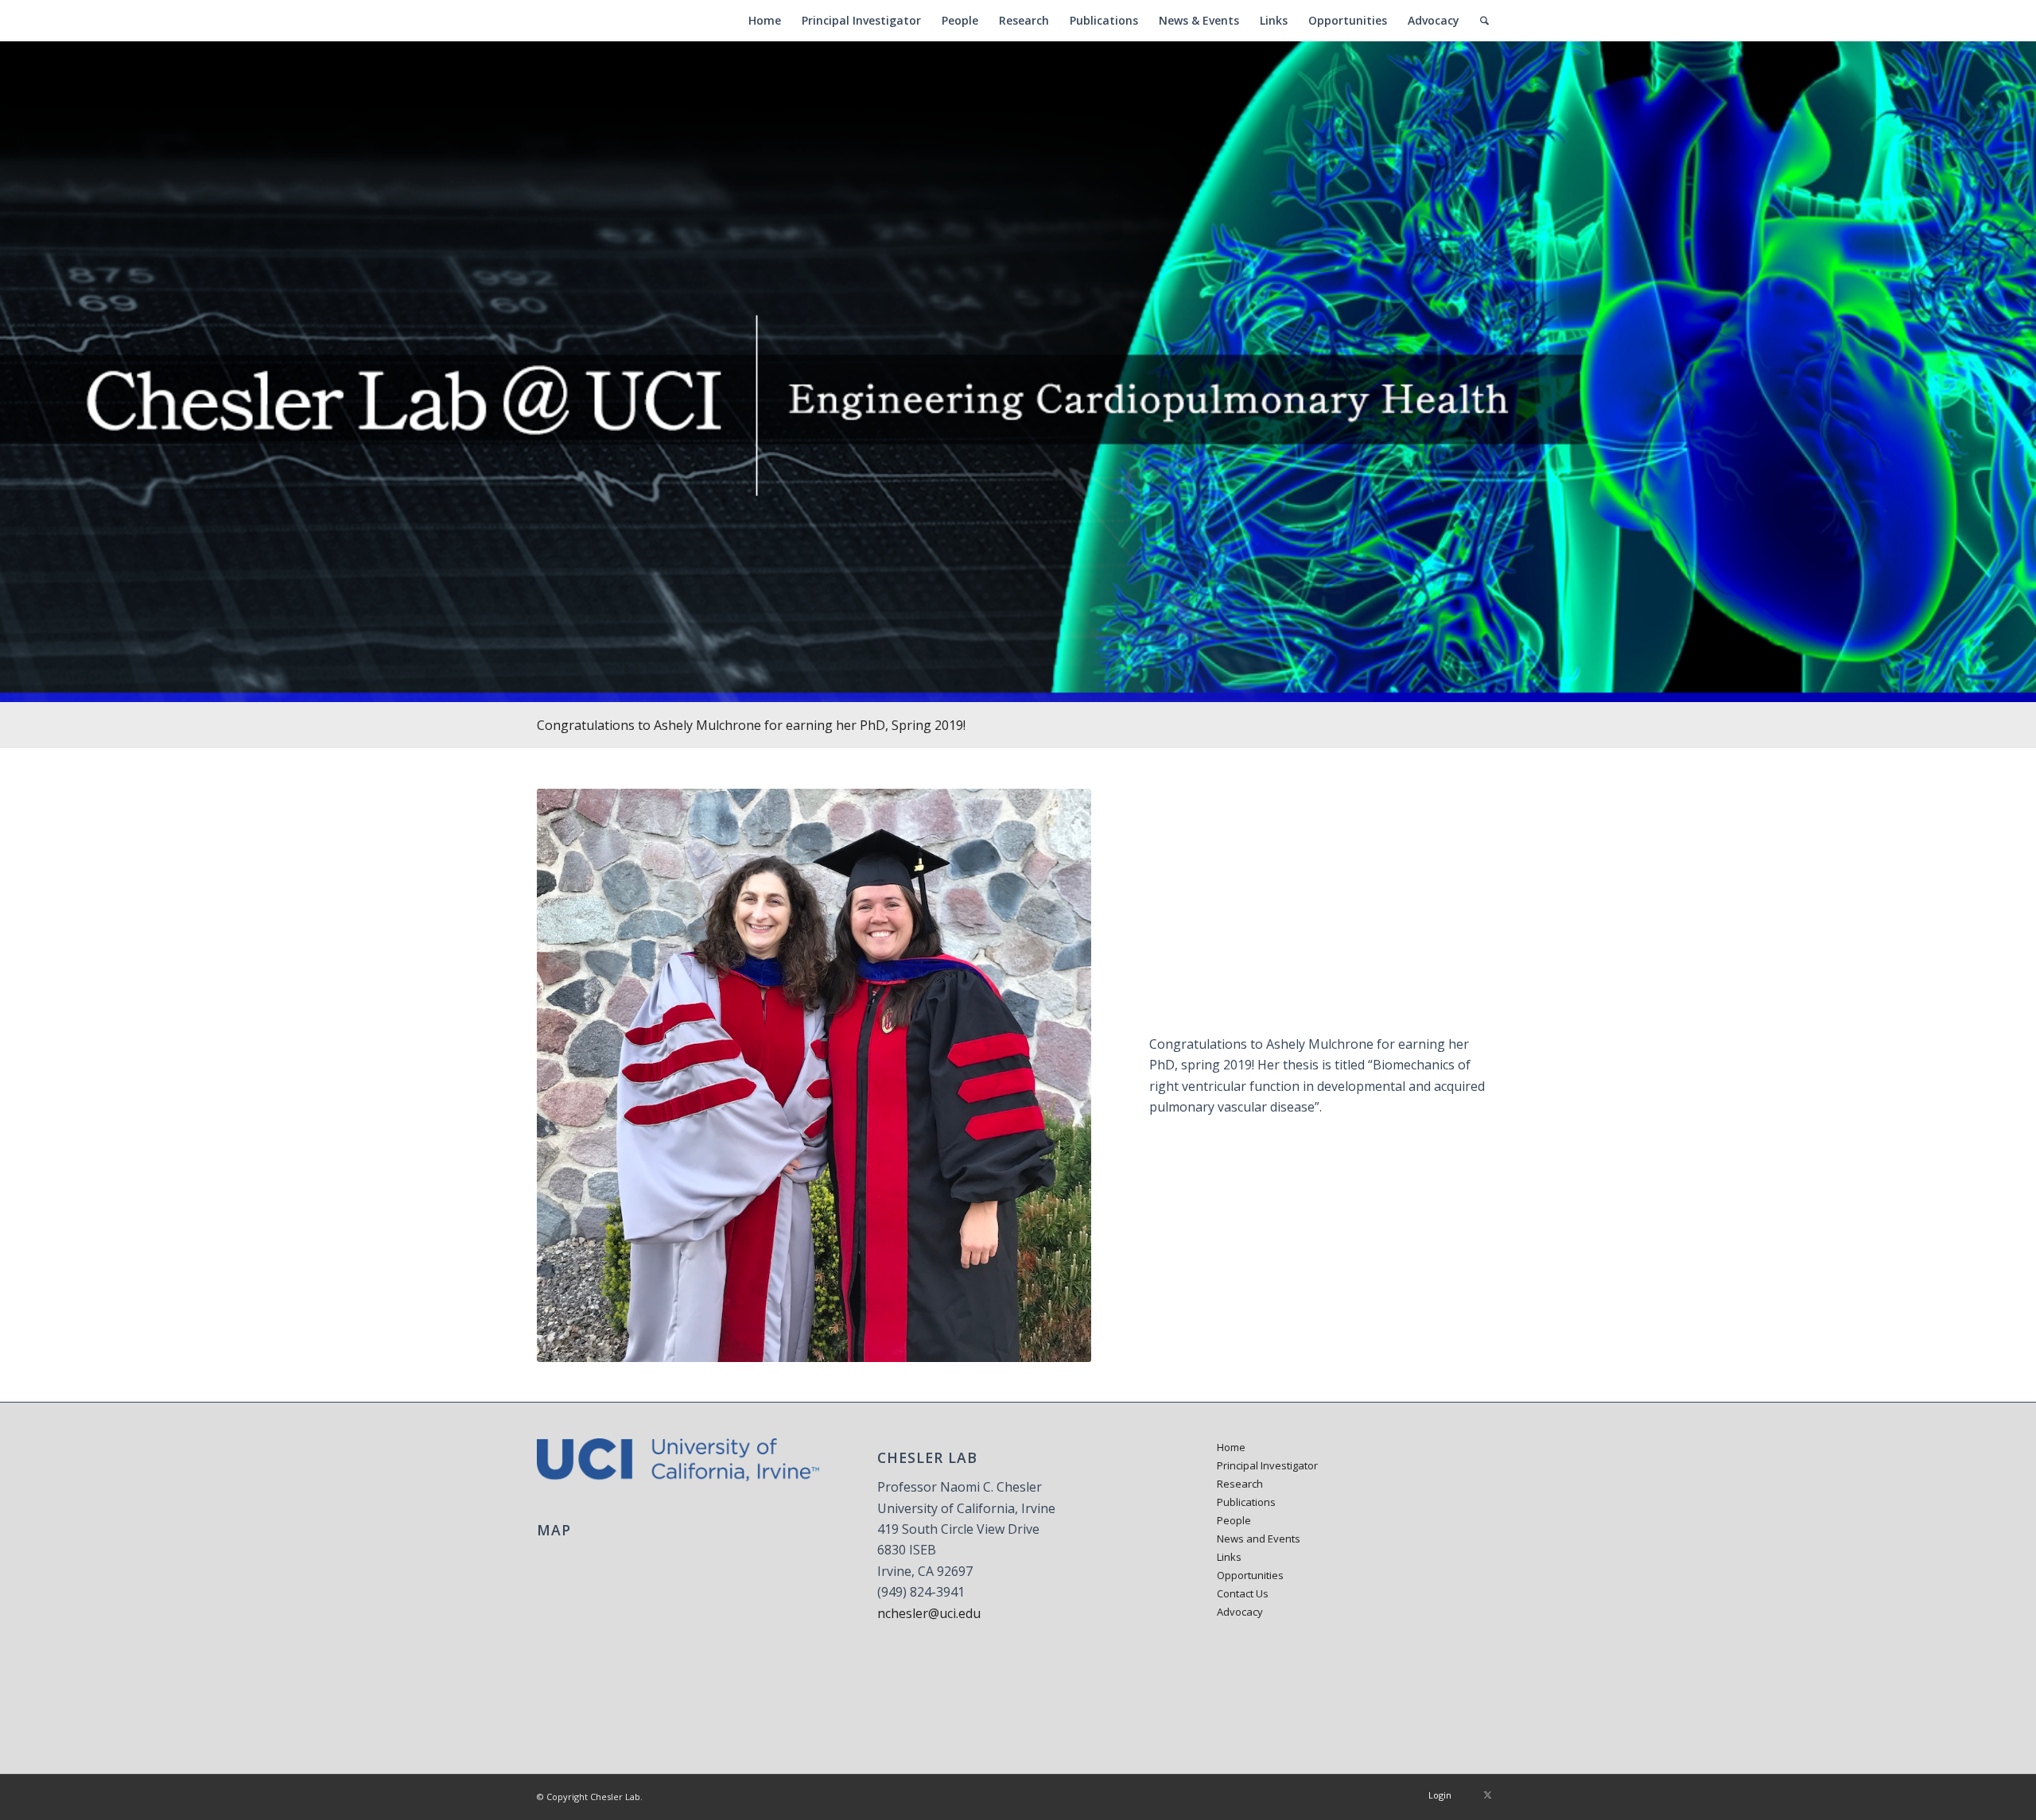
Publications (1246, 1502)
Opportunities (1250, 1575)
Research (1240, 1484)
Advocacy (1240, 1612)
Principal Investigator (1267, 1465)
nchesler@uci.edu (929, 1613)
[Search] (1484, 21)
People (1234, 1520)
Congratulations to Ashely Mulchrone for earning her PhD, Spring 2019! (751, 725)
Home (1231, 1447)
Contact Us (1243, 1593)
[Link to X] (1487, 1795)
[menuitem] (765, 21)
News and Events (1259, 1539)
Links (1229, 1557)
